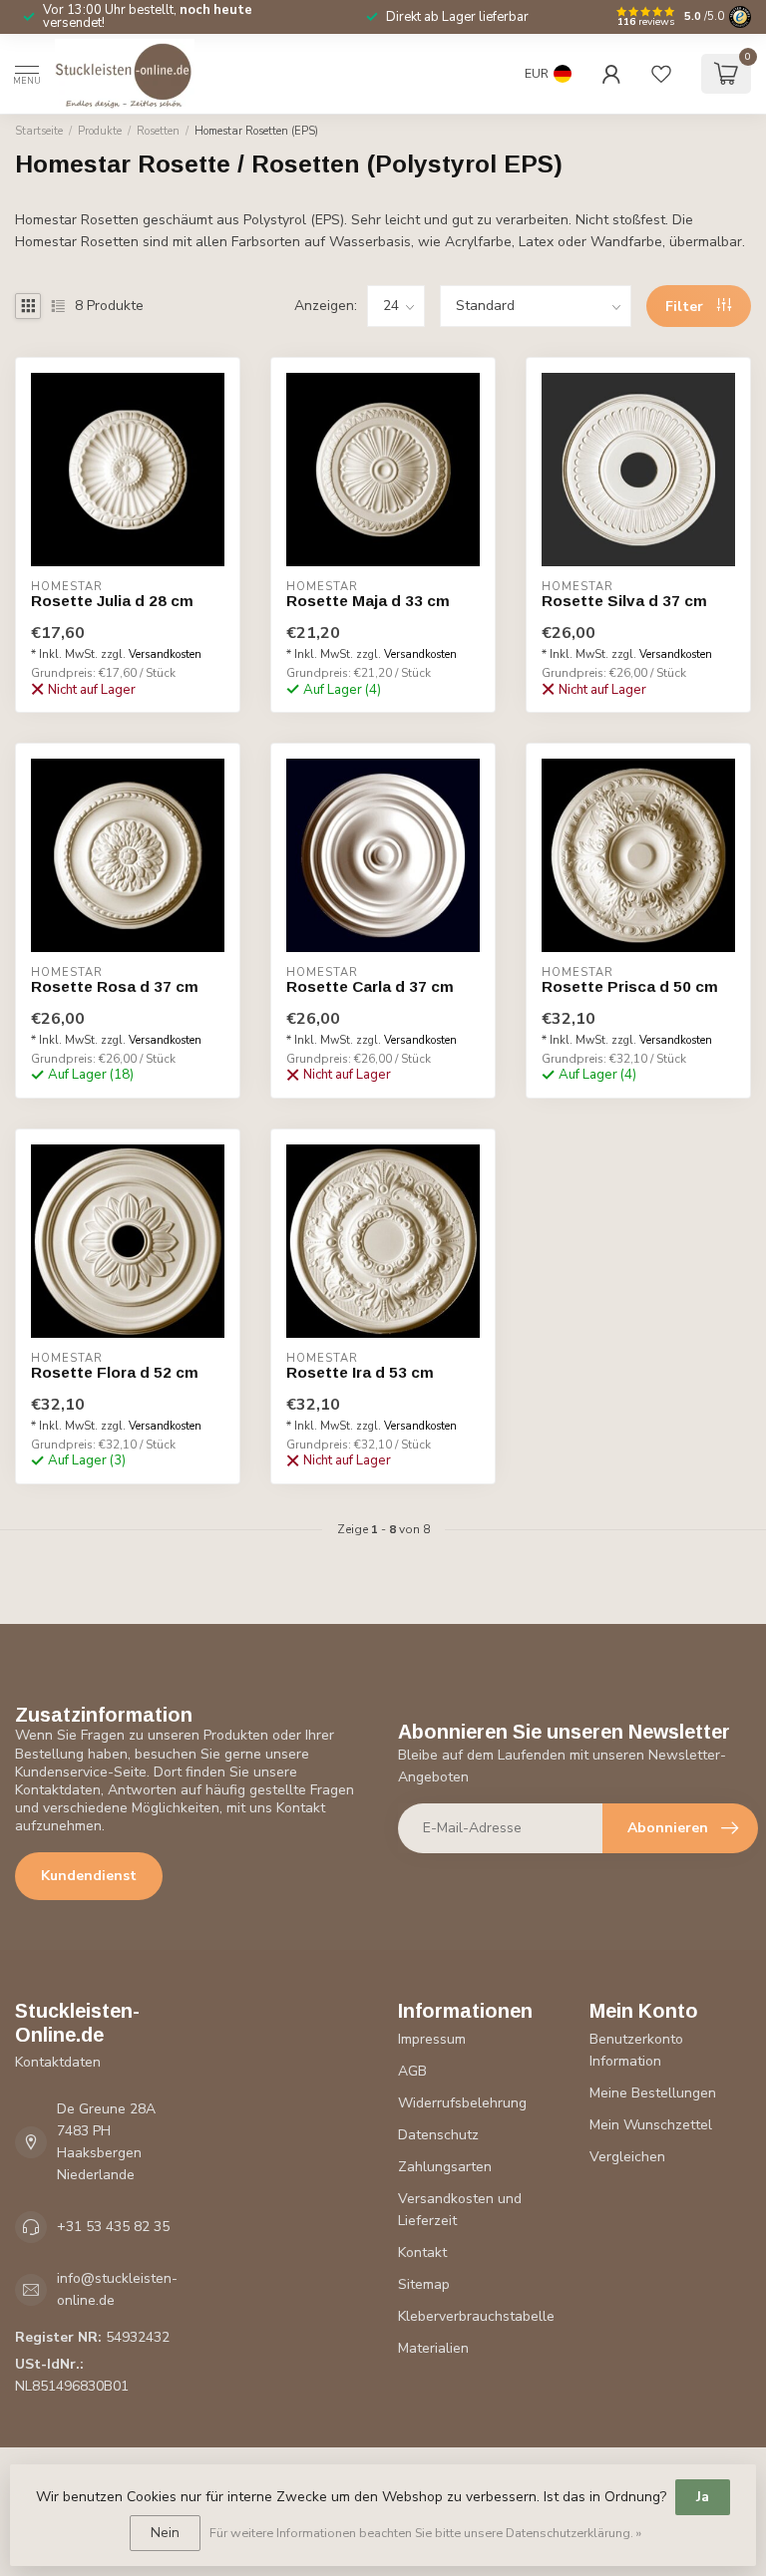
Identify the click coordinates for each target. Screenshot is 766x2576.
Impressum (432, 2039)
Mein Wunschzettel (651, 2125)
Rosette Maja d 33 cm (368, 601)
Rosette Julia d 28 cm (112, 601)
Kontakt (422, 2253)
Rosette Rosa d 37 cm (115, 986)
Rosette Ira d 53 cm (360, 1372)
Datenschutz (438, 2135)
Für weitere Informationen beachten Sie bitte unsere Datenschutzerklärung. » (425, 2533)
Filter (686, 307)
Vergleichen (627, 2157)
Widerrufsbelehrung (462, 2103)
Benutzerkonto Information (636, 2050)
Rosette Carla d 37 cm (370, 986)
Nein (165, 2533)
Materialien (433, 2348)
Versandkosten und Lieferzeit (460, 2210)
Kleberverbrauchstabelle (476, 2316)
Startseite (39, 131)
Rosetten (158, 131)
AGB (412, 2071)
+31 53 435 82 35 (113, 2227)
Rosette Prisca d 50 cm (630, 986)
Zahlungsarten (445, 2167)
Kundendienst (89, 1876)
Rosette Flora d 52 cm (115, 1372)
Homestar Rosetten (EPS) (256, 131)
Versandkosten (165, 654)
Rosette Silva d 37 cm (624, 601)
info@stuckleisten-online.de (117, 2289)
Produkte (100, 131)
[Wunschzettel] (661, 74)
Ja (703, 2497)
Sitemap (424, 2284)
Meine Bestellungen (653, 2093)
